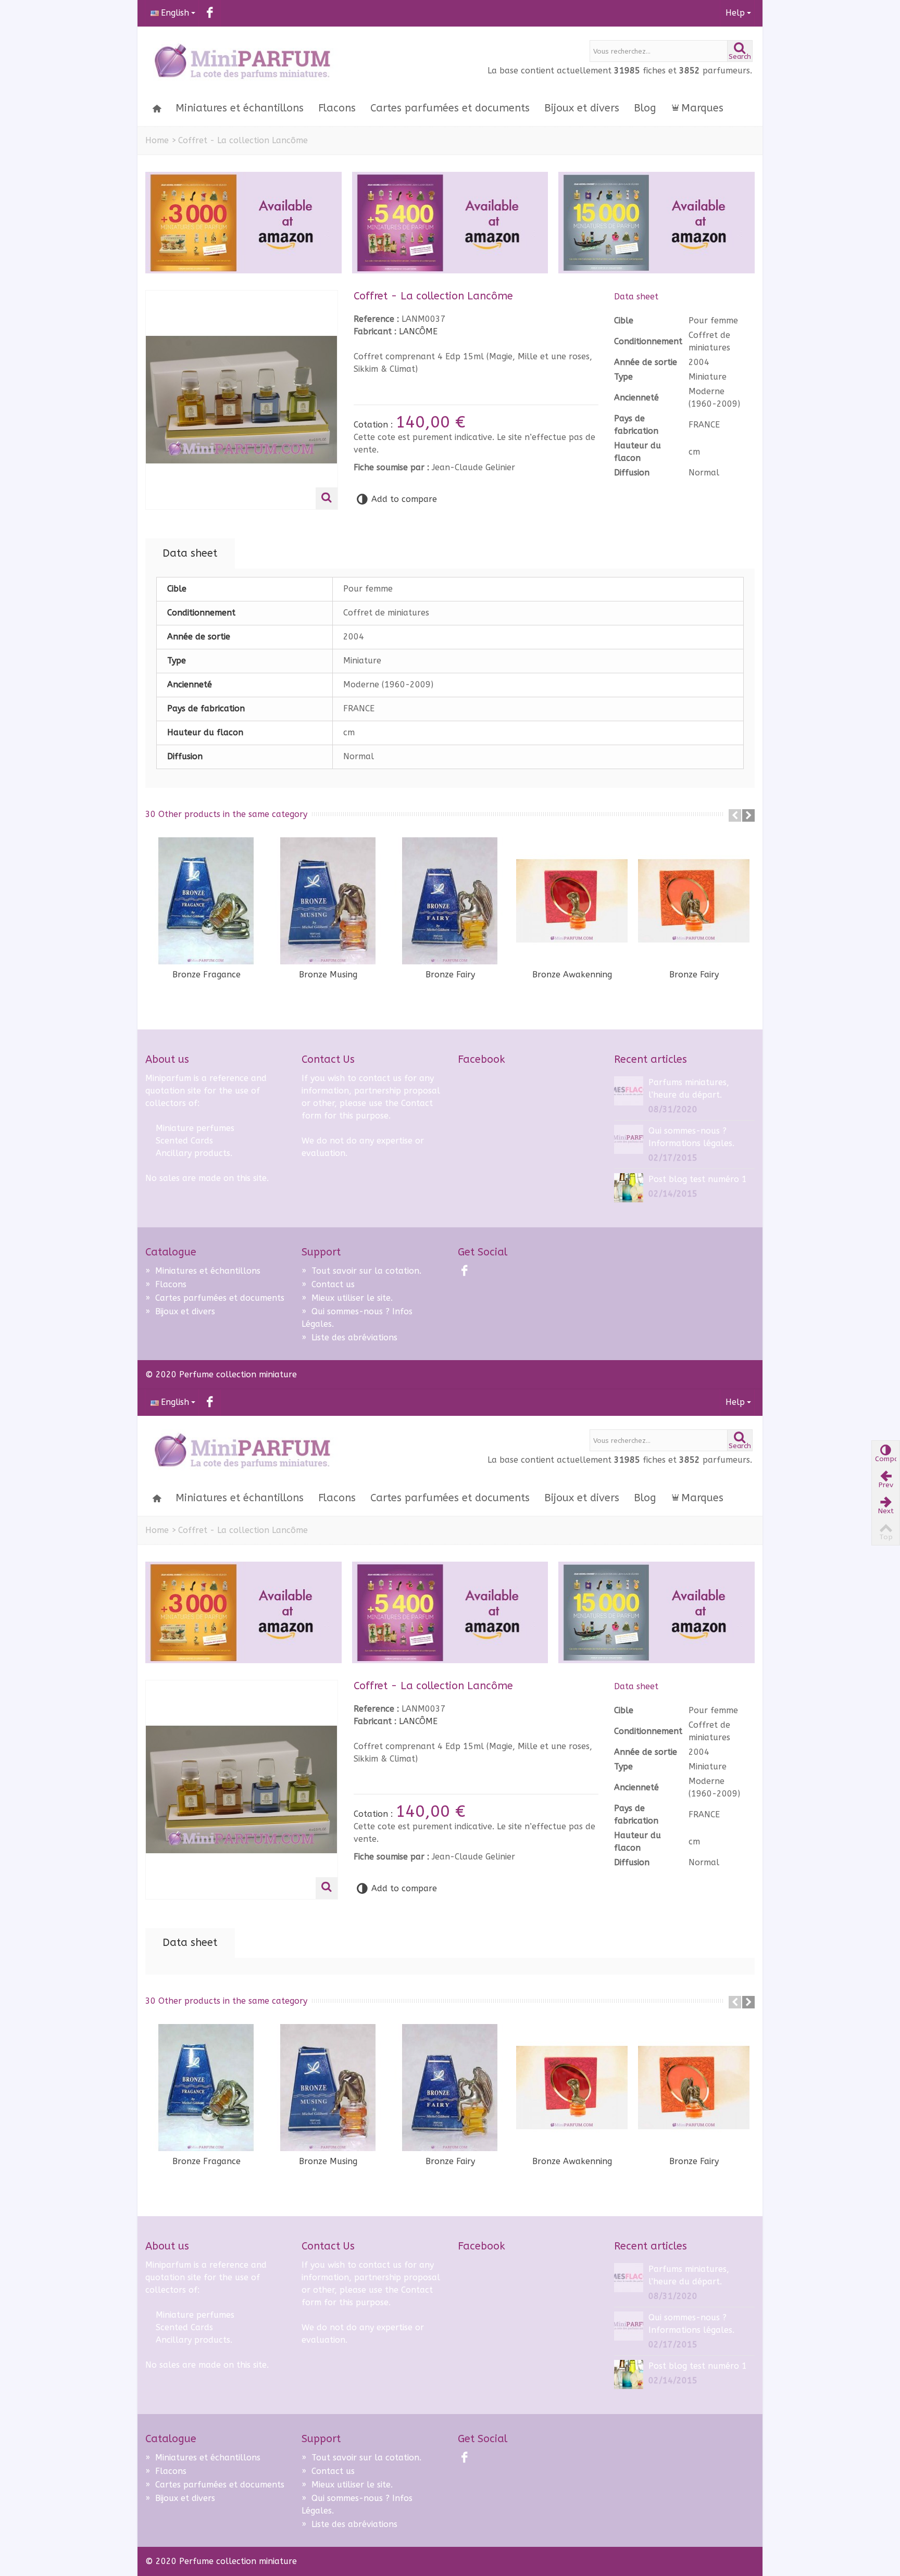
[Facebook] (210, 13)
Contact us (328, 1284)
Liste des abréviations (349, 1337)
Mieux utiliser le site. (347, 1298)
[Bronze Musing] (328, 901)
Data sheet (190, 553)
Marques (702, 108)
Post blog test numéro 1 (698, 1179)
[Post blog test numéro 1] (629, 1187)
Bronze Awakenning (572, 975)
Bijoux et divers (582, 108)
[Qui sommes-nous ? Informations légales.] (629, 1139)
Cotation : (374, 425)
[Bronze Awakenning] (572, 901)
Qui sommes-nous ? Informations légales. (691, 1137)
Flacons (337, 108)
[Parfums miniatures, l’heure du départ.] (629, 1090)
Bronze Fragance (207, 975)
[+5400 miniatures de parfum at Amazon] (450, 223)
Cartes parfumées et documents (450, 108)
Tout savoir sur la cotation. (361, 1271)
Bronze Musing (328, 975)
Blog (645, 108)
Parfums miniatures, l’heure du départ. (689, 1089)
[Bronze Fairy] (450, 901)
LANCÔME (418, 331)
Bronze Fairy (450, 975)
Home (157, 140)
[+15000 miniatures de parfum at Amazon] (657, 223)
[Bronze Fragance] (206, 901)
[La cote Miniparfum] (242, 62)
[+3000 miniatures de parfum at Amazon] (243, 223)
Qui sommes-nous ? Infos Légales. (357, 1318)
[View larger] (327, 498)
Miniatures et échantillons (240, 108)
